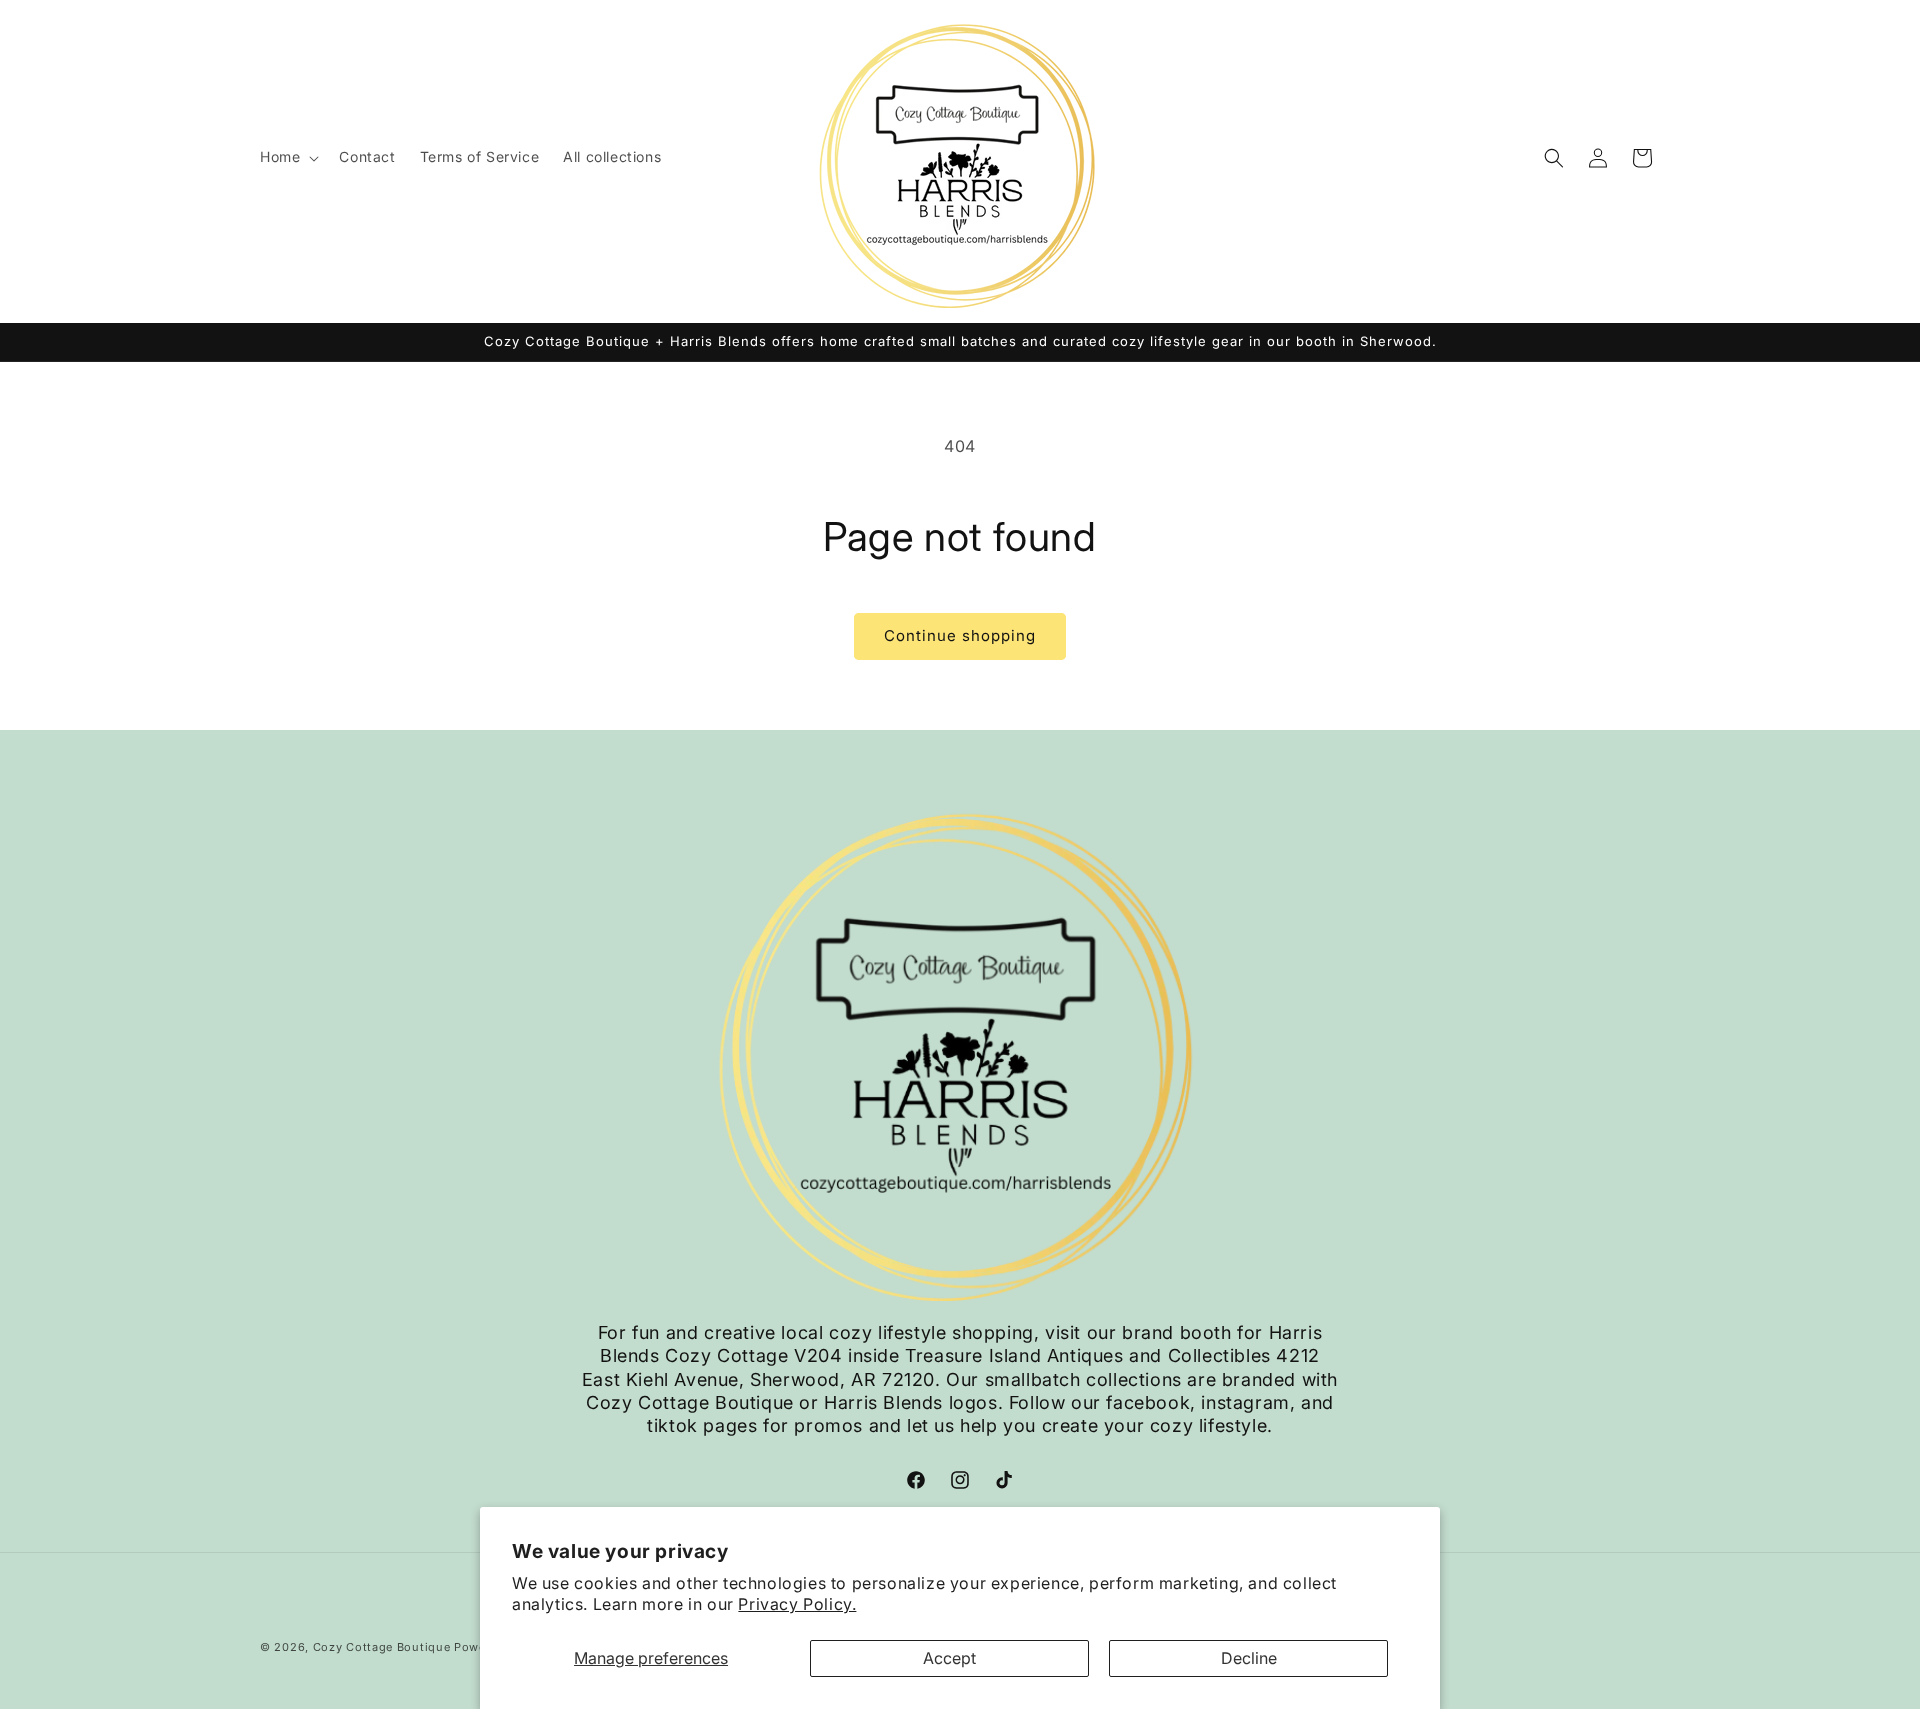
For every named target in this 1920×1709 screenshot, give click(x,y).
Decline (1249, 1658)
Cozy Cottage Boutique (382, 1647)
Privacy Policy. (797, 1604)
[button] (287, 157)
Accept (949, 1658)
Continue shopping (960, 635)
